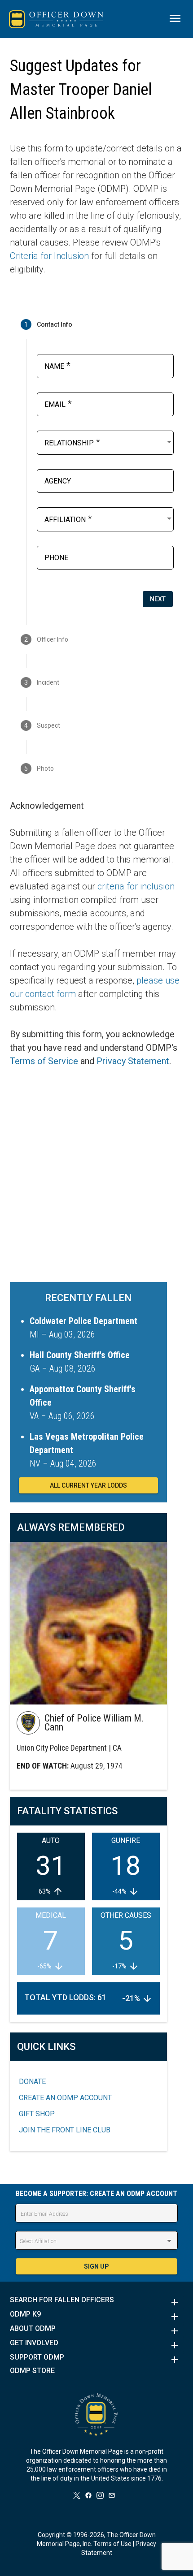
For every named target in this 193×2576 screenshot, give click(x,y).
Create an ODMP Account (65, 2098)
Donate (32, 2082)
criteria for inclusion (136, 886)
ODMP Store (32, 2371)
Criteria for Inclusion (49, 256)
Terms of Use (112, 2544)
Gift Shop (37, 2114)
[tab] (97, 324)
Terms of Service (44, 1061)
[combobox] (109, 442)
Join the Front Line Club (65, 2130)
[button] (97, 2302)
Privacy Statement (133, 1061)
